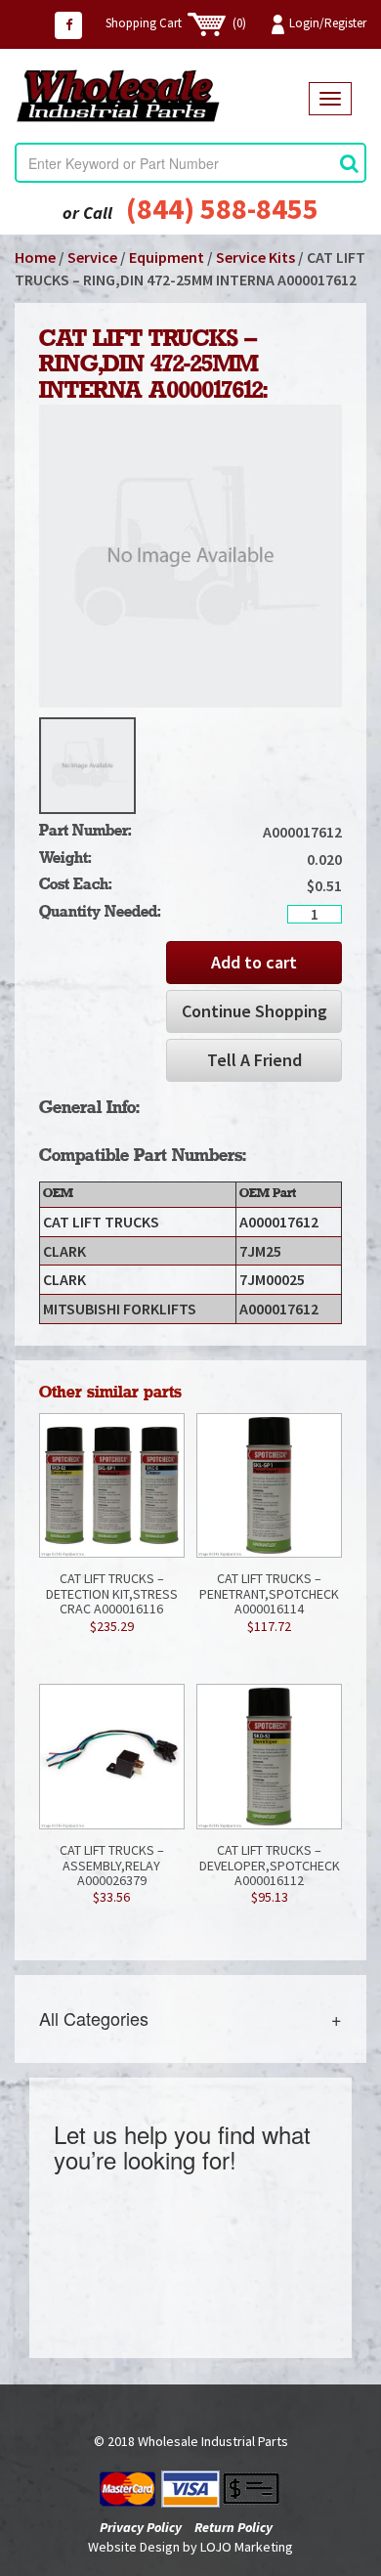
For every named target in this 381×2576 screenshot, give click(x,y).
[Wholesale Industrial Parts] (162, 96)
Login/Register (328, 23)
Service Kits (255, 257)
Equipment (167, 257)
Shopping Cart (176, 23)
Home (35, 257)
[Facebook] (68, 25)
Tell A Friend (254, 1060)
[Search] (349, 163)
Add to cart (254, 962)
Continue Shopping (254, 1011)
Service (92, 257)
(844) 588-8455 (222, 208)
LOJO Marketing (247, 2547)
